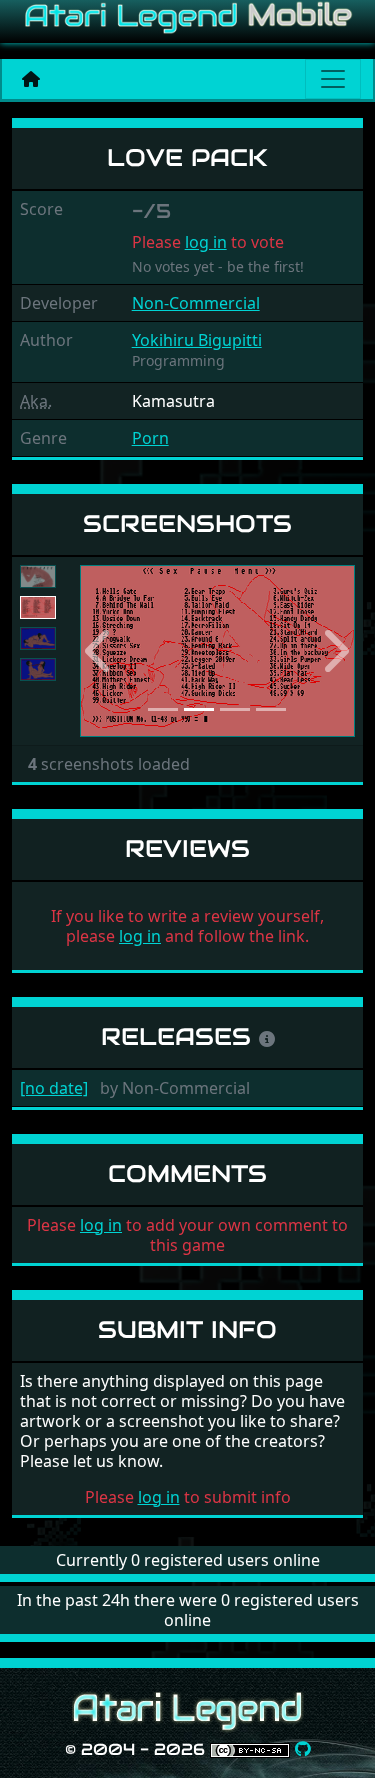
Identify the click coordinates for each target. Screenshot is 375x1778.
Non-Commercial (196, 303)
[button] (100, 651)
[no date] (54, 1088)
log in (206, 242)
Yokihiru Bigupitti (197, 340)
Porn (150, 438)
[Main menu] (333, 79)
